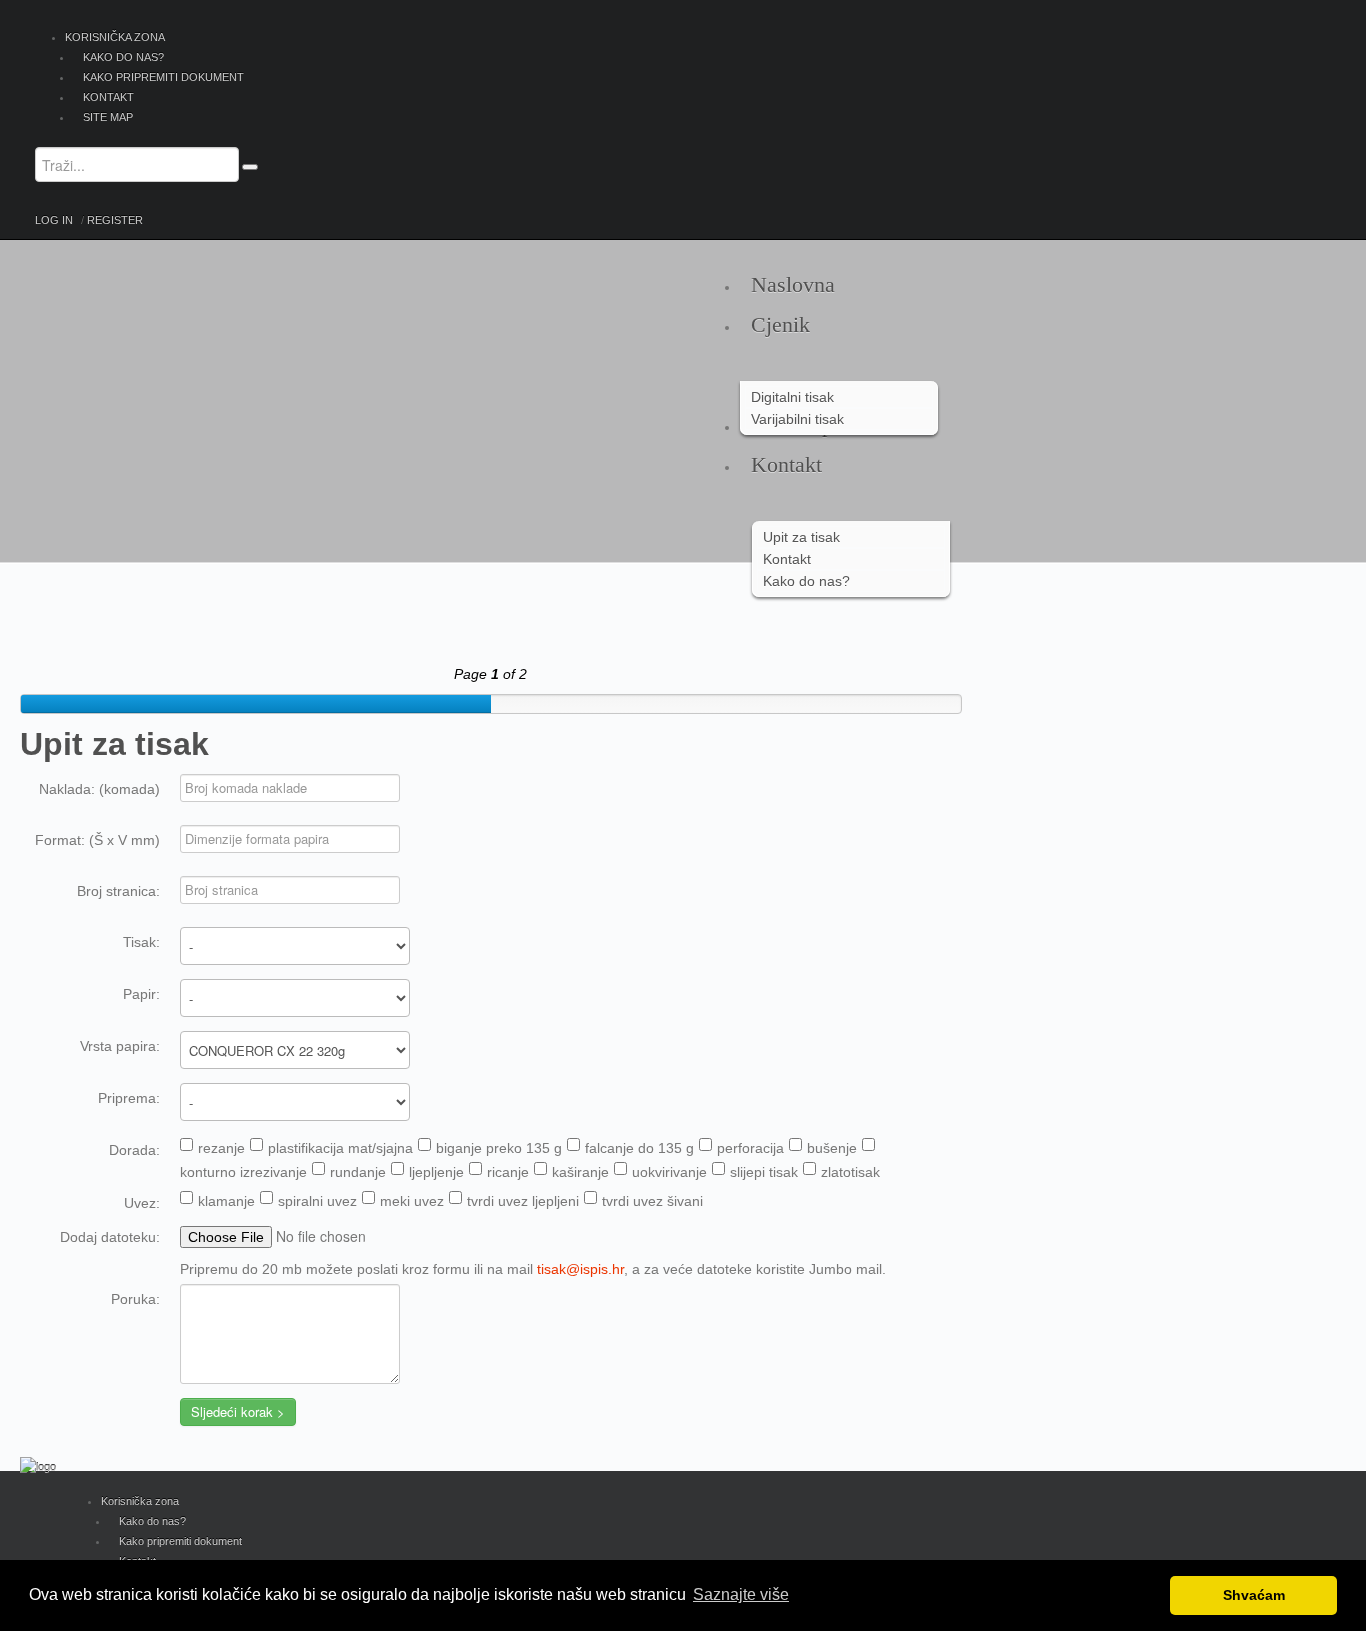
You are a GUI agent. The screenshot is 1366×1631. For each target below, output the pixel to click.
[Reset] (250, 167)
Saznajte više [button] (741, 1594)
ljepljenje (436, 1172)
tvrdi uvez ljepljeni (523, 1201)
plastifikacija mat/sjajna (340, 1148)
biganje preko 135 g (499, 1148)
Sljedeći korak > (238, 1411)
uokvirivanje (669, 1172)
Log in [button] (54, 220)
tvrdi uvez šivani (652, 1201)
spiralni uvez (317, 1201)
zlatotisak (850, 1172)
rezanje (221, 1148)
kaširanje (580, 1172)
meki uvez (412, 1201)
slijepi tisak (764, 1172)
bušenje (832, 1148)
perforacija (750, 1148)
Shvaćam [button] (1254, 1595)
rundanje (358, 1172)
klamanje (226, 1201)
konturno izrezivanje (243, 1172)
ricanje (508, 1172)
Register (115, 220)
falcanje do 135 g (639, 1148)
